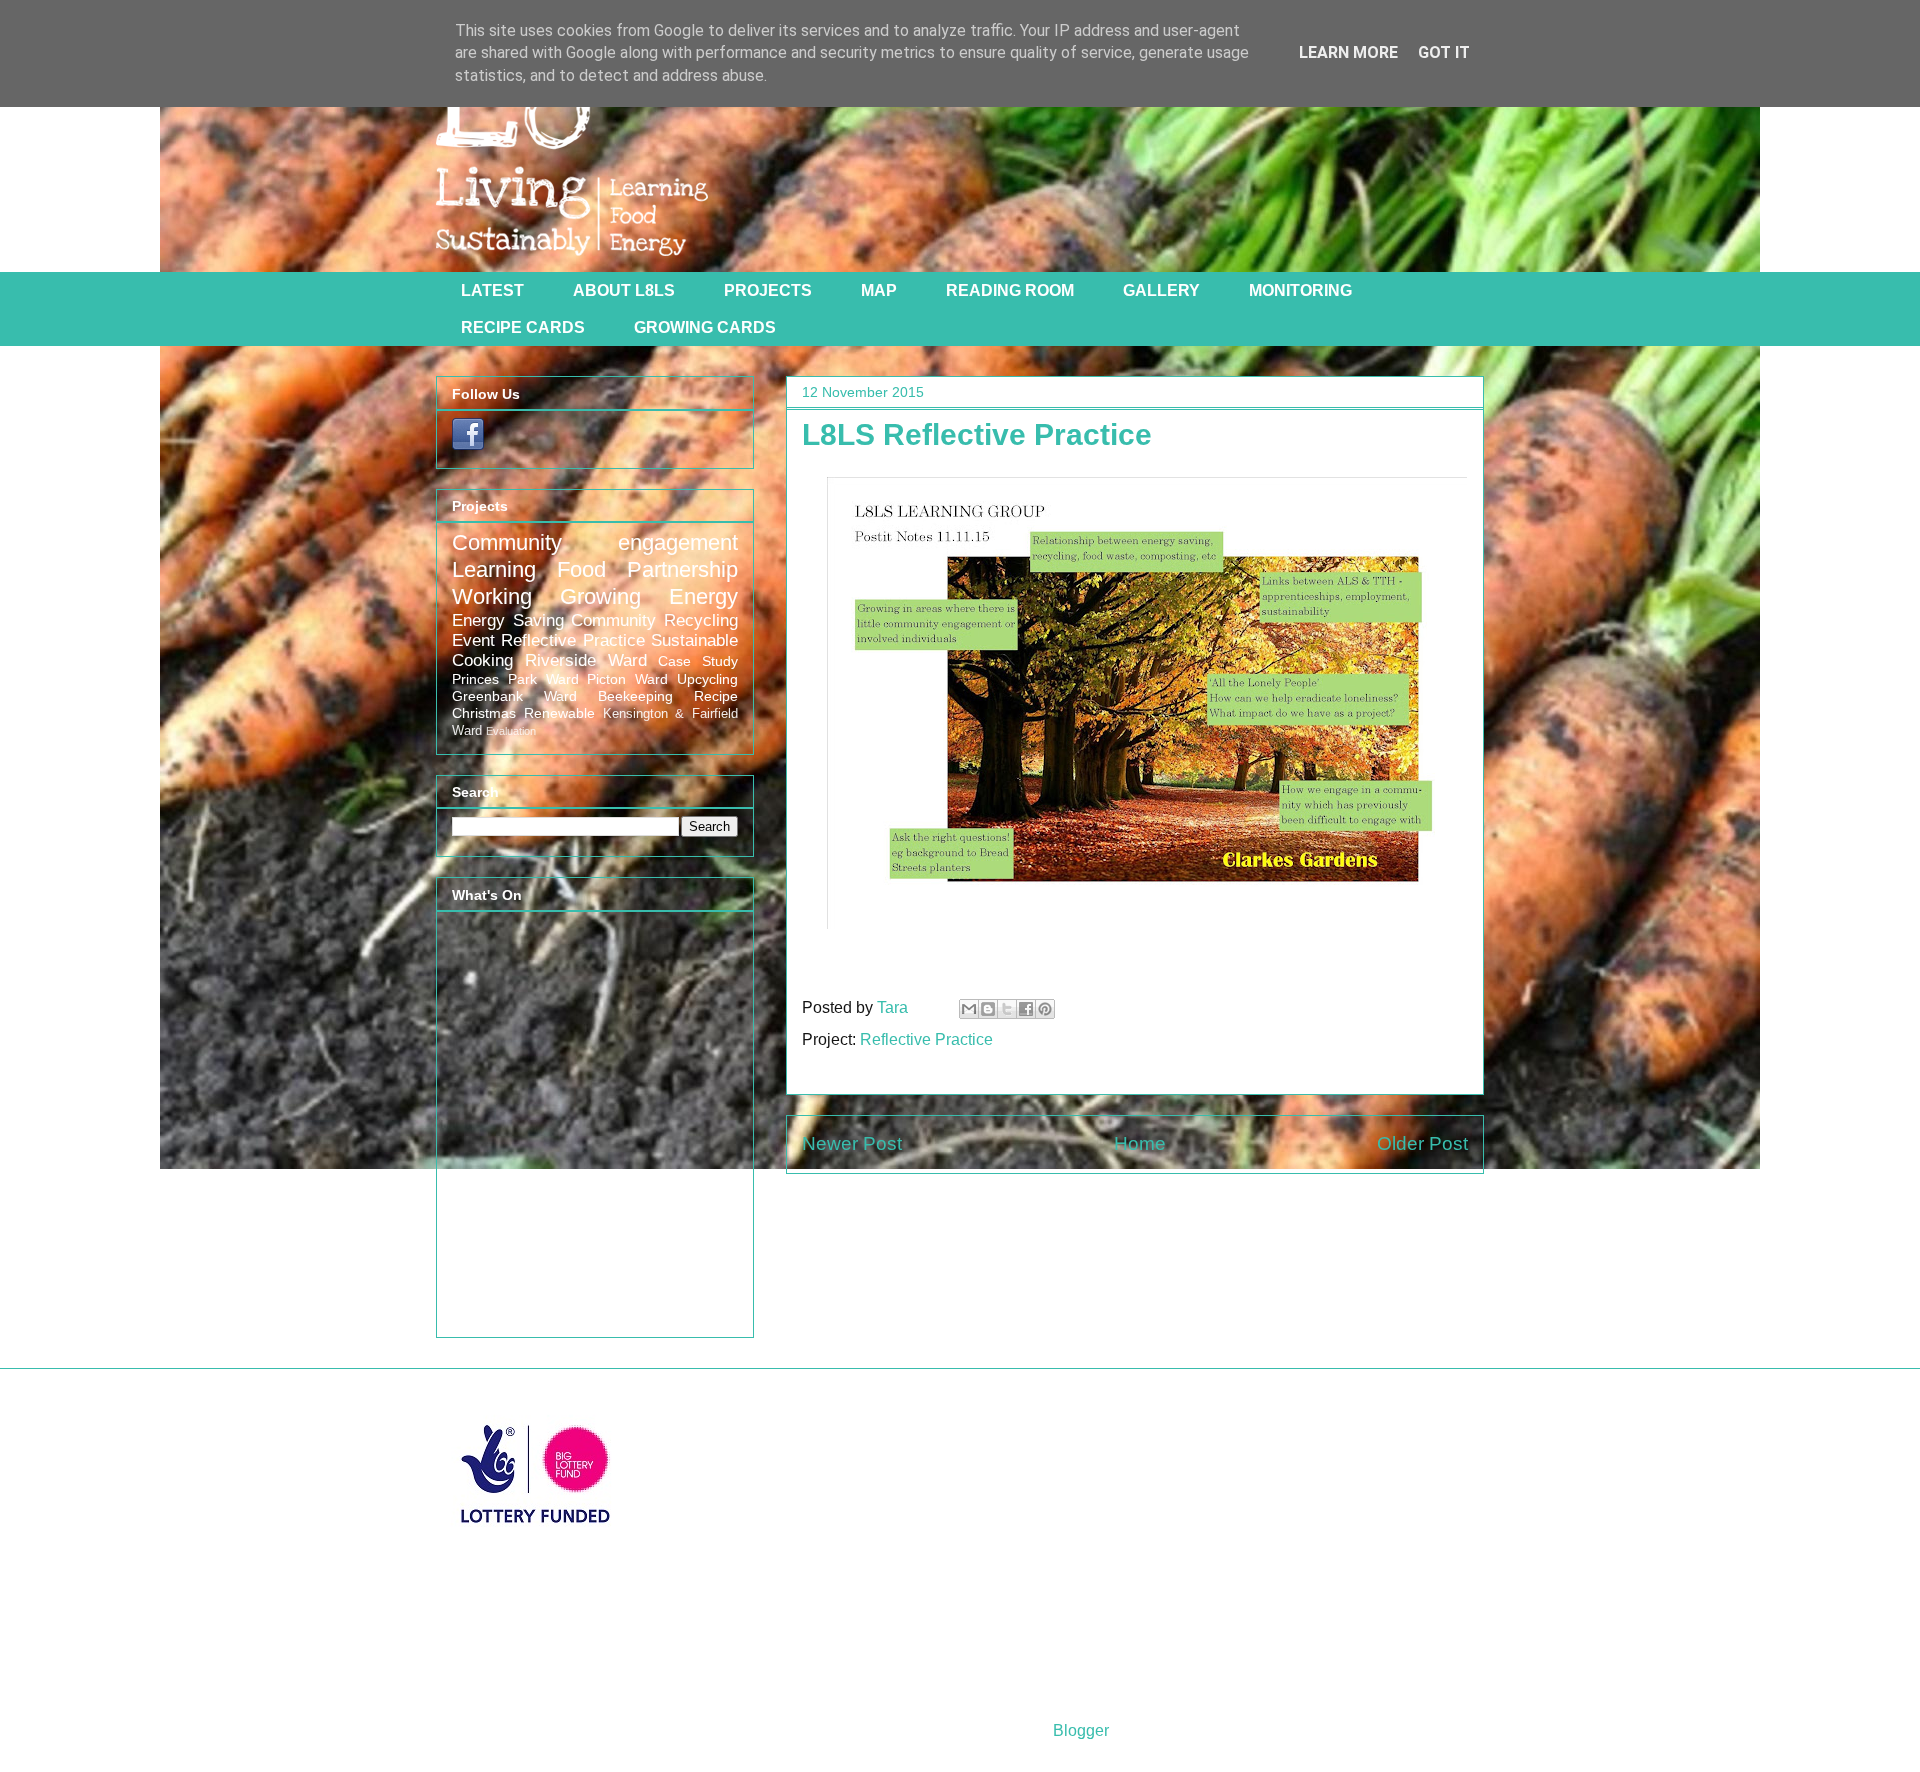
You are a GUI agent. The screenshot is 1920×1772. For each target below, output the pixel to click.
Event (473, 640)
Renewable (559, 713)
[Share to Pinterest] (1045, 1009)
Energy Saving (508, 620)
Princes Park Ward (515, 679)
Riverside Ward (586, 660)
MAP (879, 290)
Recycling (701, 620)
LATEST (492, 290)
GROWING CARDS (705, 327)
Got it (1444, 52)
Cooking (482, 660)
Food (581, 569)
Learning (494, 569)
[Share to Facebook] (1026, 1009)
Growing (600, 596)
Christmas (484, 713)
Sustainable (694, 640)
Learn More (1348, 52)
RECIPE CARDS (523, 327)
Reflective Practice (926, 1039)
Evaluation (511, 731)
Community (613, 620)
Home (1140, 1143)
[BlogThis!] (988, 1009)
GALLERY (1161, 290)
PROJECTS (768, 290)
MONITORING (1300, 290)
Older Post (1422, 1143)
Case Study (698, 661)
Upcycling (707, 679)
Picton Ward (627, 679)
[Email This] (969, 1009)
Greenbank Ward (514, 696)
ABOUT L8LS (624, 290)
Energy (703, 596)
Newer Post (852, 1143)
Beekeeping (635, 696)
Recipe (716, 696)
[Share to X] (1007, 1009)
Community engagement (595, 542)
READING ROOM (1010, 290)
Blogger (1080, 1730)
